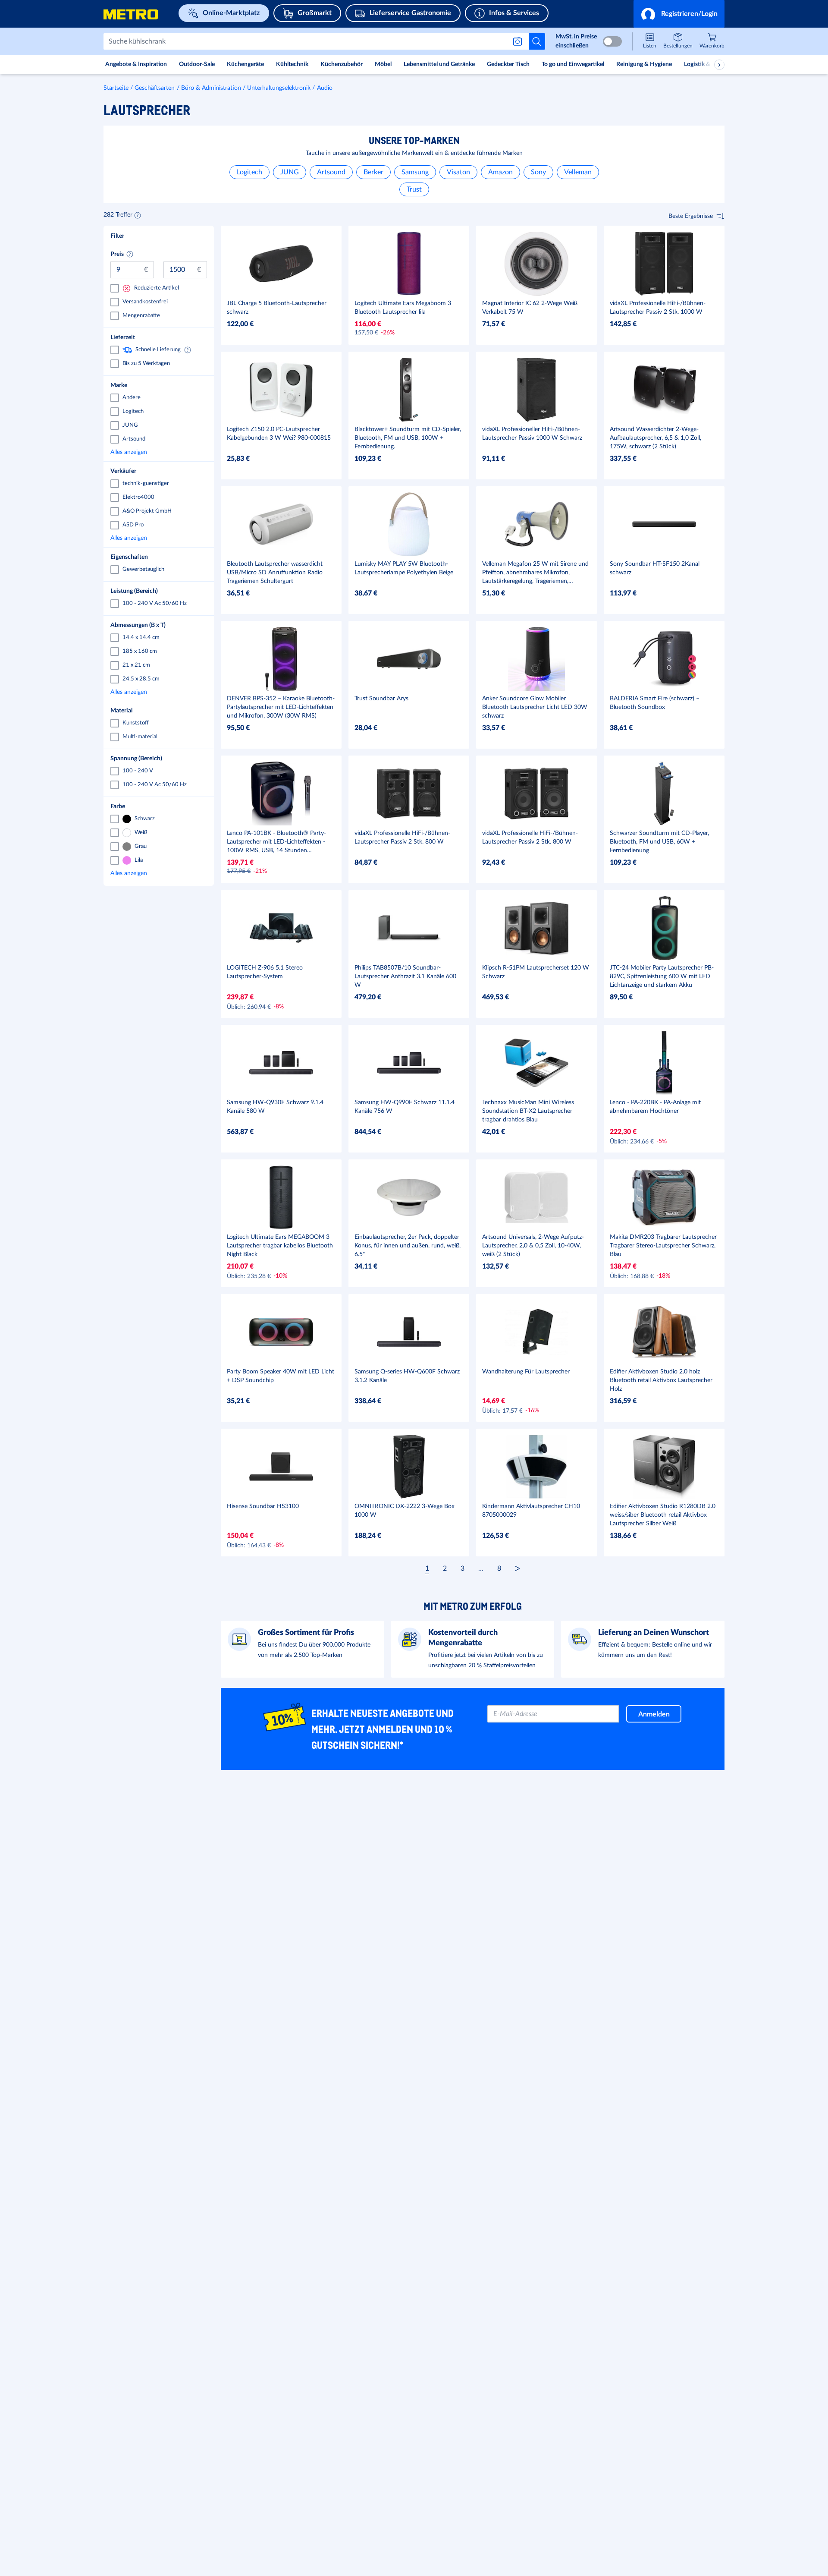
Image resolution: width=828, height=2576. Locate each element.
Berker (373, 172)
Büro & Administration (211, 88)
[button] (679, 14)
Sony (538, 172)
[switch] (612, 41)
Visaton (458, 172)
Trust (414, 189)
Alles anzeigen (157, 452)
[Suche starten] (537, 41)
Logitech (249, 172)
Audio (325, 88)
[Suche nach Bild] (519, 41)
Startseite (116, 88)
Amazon (500, 172)
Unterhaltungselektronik (279, 88)
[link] (712, 42)
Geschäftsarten (155, 88)
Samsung (415, 172)
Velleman (578, 172)
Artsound (331, 172)
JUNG (290, 172)
